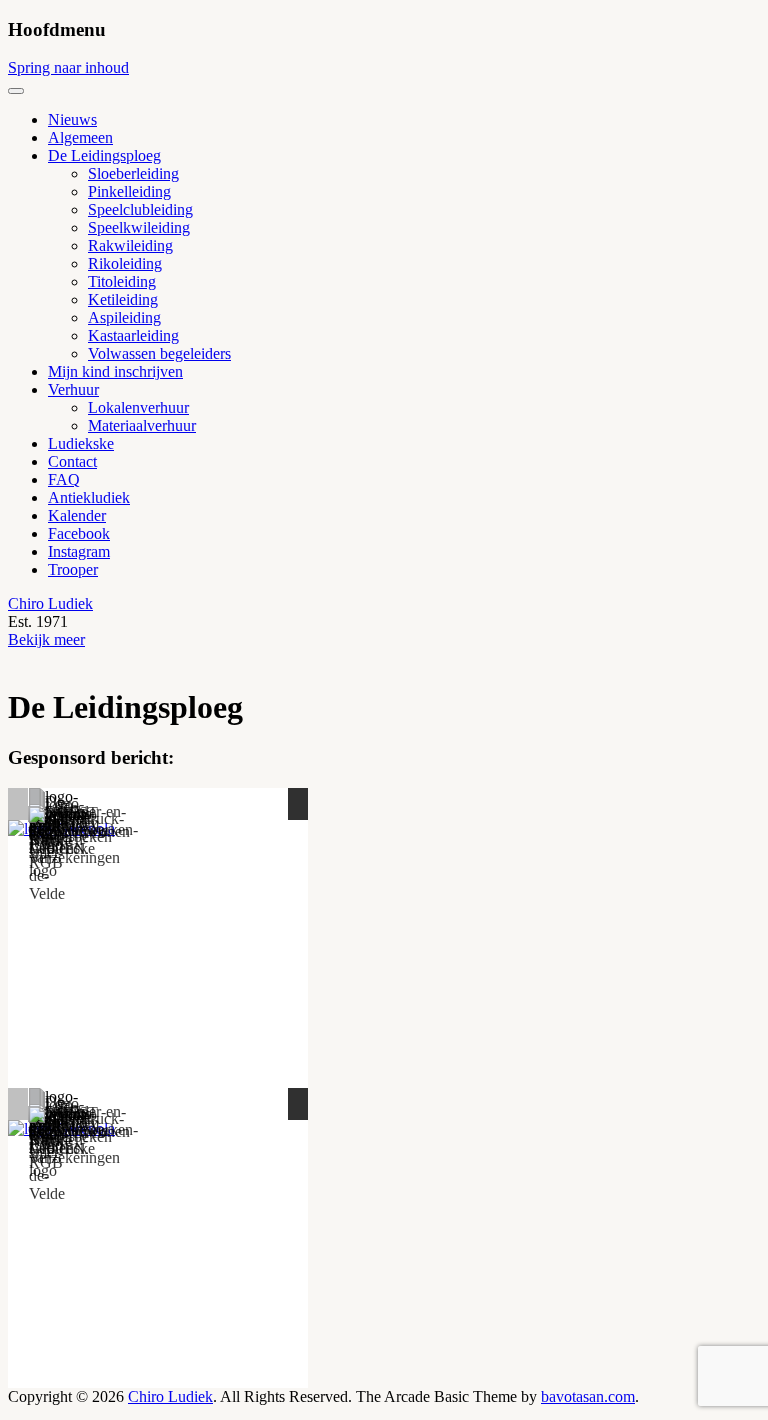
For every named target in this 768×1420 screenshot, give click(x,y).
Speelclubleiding (140, 209)
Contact (72, 461)
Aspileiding (124, 317)
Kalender (77, 515)
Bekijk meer (46, 639)
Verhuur (73, 389)
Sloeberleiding (133, 173)
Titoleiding (122, 281)
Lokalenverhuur (138, 407)
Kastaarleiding (133, 335)
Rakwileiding (130, 245)
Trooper (73, 569)
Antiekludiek (89, 497)
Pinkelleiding (129, 191)
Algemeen (80, 137)
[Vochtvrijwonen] (79, 824)
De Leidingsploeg (104, 155)
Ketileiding (123, 299)
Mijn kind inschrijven (115, 371)
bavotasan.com (588, 1396)
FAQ (64, 479)
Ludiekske (81, 443)
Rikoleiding (125, 263)
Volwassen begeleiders (159, 353)
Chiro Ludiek (50, 603)
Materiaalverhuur (142, 425)
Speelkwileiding (139, 227)
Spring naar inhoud (68, 67)
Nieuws (72, 119)
